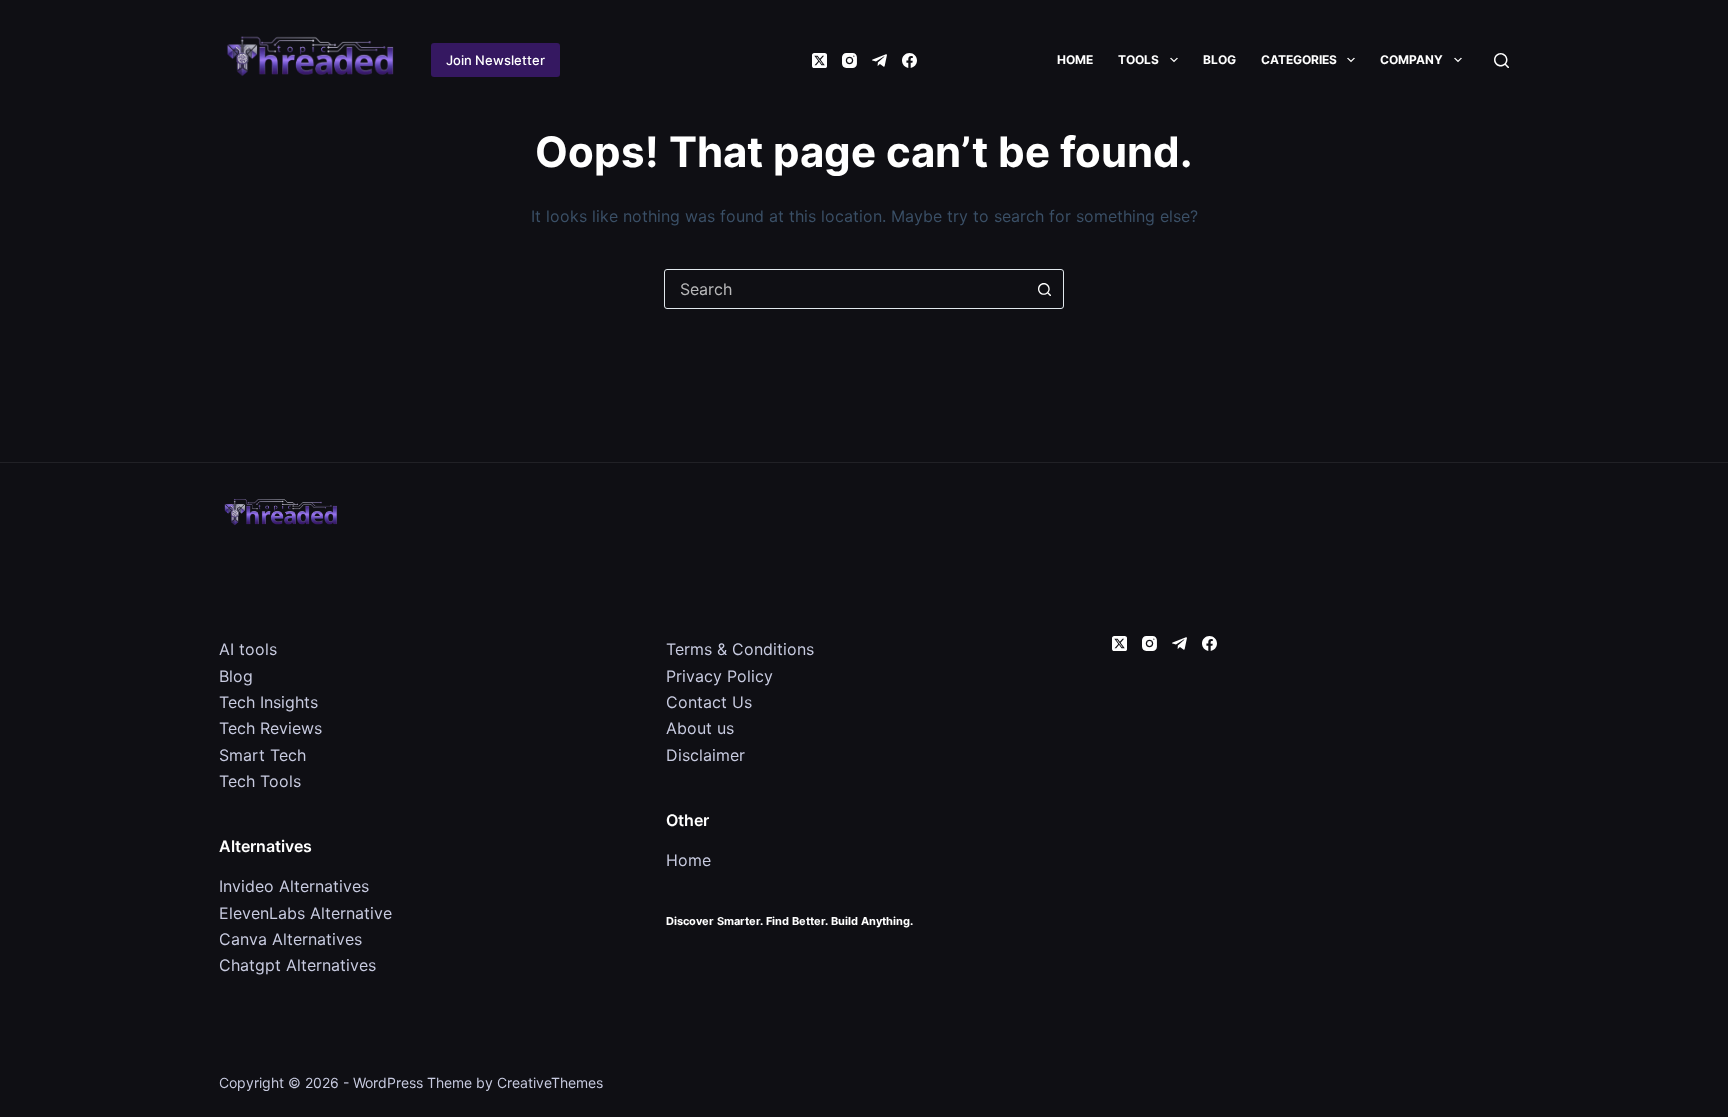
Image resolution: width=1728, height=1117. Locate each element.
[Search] (1501, 60)
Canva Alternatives (290, 939)
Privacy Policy (719, 676)
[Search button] (1044, 289)
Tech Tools (260, 781)
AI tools (248, 649)
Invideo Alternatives (294, 886)
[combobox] (845, 289)
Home (1075, 59)
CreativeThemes (550, 1082)
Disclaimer (705, 755)
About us (700, 728)
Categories (1299, 59)
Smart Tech (262, 755)
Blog (1219, 59)
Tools (1138, 59)
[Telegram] (879, 60)
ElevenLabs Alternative (305, 913)
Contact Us (709, 702)
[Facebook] (909, 60)
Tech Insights (268, 702)
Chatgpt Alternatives (297, 965)
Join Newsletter (495, 60)
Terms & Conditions (740, 649)
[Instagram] (849, 60)
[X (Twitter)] (819, 60)
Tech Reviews (270, 728)
